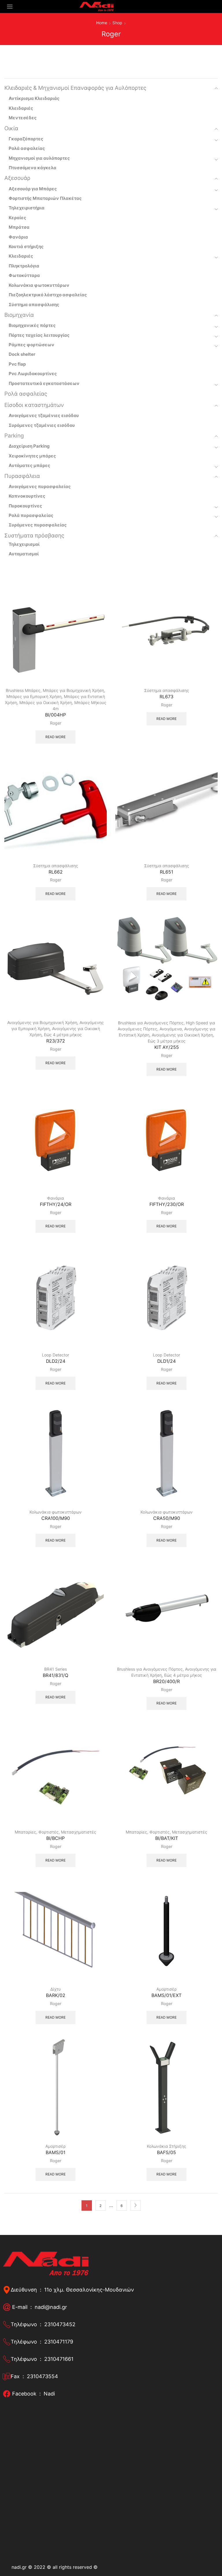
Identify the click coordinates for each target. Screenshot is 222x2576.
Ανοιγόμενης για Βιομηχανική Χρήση (42, 1022)
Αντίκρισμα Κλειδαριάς (34, 98)
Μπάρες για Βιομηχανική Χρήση (73, 690)
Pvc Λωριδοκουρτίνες (33, 374)
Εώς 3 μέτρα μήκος (167, 1041)
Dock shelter (22, 354)
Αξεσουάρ (17, 178)
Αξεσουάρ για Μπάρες (33, 189)
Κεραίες (17, 218)
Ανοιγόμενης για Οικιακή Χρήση (182, 1035)
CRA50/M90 (167, 1518)
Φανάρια (55, 1198)
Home (102, 23)
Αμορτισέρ (166, 1989)
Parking (14, 436)
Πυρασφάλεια (22, 476)
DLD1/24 (166, 1361)
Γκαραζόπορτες (26, 139)
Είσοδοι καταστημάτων (34, 405)
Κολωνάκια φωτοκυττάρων (55, 1512)
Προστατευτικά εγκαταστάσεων (44, 383)
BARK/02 (56, 1995)
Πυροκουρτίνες (25, 506)
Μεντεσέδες (23, 118)
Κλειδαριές (21, 108)
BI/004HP (55, 715)
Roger (56, 723)
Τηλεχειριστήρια (27, 208)
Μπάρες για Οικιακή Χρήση (46, 702)
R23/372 (56, 1041)
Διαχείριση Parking (29, 446)
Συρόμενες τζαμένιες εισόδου (42, 425)
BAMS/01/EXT (166, 1995)
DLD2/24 (56, 1361)
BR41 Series (55, 1669)
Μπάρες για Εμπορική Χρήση (34, 696)
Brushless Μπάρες (23, 690)
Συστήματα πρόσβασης (34, 536)
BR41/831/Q (55, 1675)
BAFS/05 (166, 2152)
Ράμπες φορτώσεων (32, 345)
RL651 (166, 872)
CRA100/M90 (56, 1518)
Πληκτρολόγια (24, 266)
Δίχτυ (55, 1989)
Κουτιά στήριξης (26, 246)
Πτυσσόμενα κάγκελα (33, 168)
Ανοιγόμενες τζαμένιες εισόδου (44, 415)
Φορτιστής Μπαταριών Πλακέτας (45, 198)
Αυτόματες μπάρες (29, 465)
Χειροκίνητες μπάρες (32, 456)
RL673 (166, 697)
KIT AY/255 (167, 1047)
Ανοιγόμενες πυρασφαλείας (40, 486)
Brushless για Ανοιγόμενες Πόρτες (151, 1023)
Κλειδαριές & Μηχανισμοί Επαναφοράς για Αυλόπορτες (75, 88)
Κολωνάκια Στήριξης (166, 2146)
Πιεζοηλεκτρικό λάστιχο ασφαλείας (48, 295)
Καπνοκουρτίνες (27, 496)
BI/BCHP (55, 1838)
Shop (117, 23)
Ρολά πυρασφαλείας (31, 515)
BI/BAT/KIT (167, 1838)
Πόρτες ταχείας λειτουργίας (39, 335)
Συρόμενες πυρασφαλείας (38, 525)
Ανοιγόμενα (171, 1029)
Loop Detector (55, 1355)
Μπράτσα (19, 227)
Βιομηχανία (19, 315)
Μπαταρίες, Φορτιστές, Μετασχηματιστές (55, 1832)
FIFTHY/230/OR (167, 1204)
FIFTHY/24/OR (56, 1204)
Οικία (11, 128)
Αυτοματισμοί (24, 554)
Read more (55, 737)
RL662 (56, 872)
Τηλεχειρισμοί (24, 544)
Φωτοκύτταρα (24, 275)
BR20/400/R (166, 1681)
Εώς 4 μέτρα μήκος (63, 1035)
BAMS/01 (55, 2152)
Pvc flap (17, 364)
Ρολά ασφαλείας (27, 148)
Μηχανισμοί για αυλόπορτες (39, 158)
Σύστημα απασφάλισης (167, 690)
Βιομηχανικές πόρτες (32, 325)
